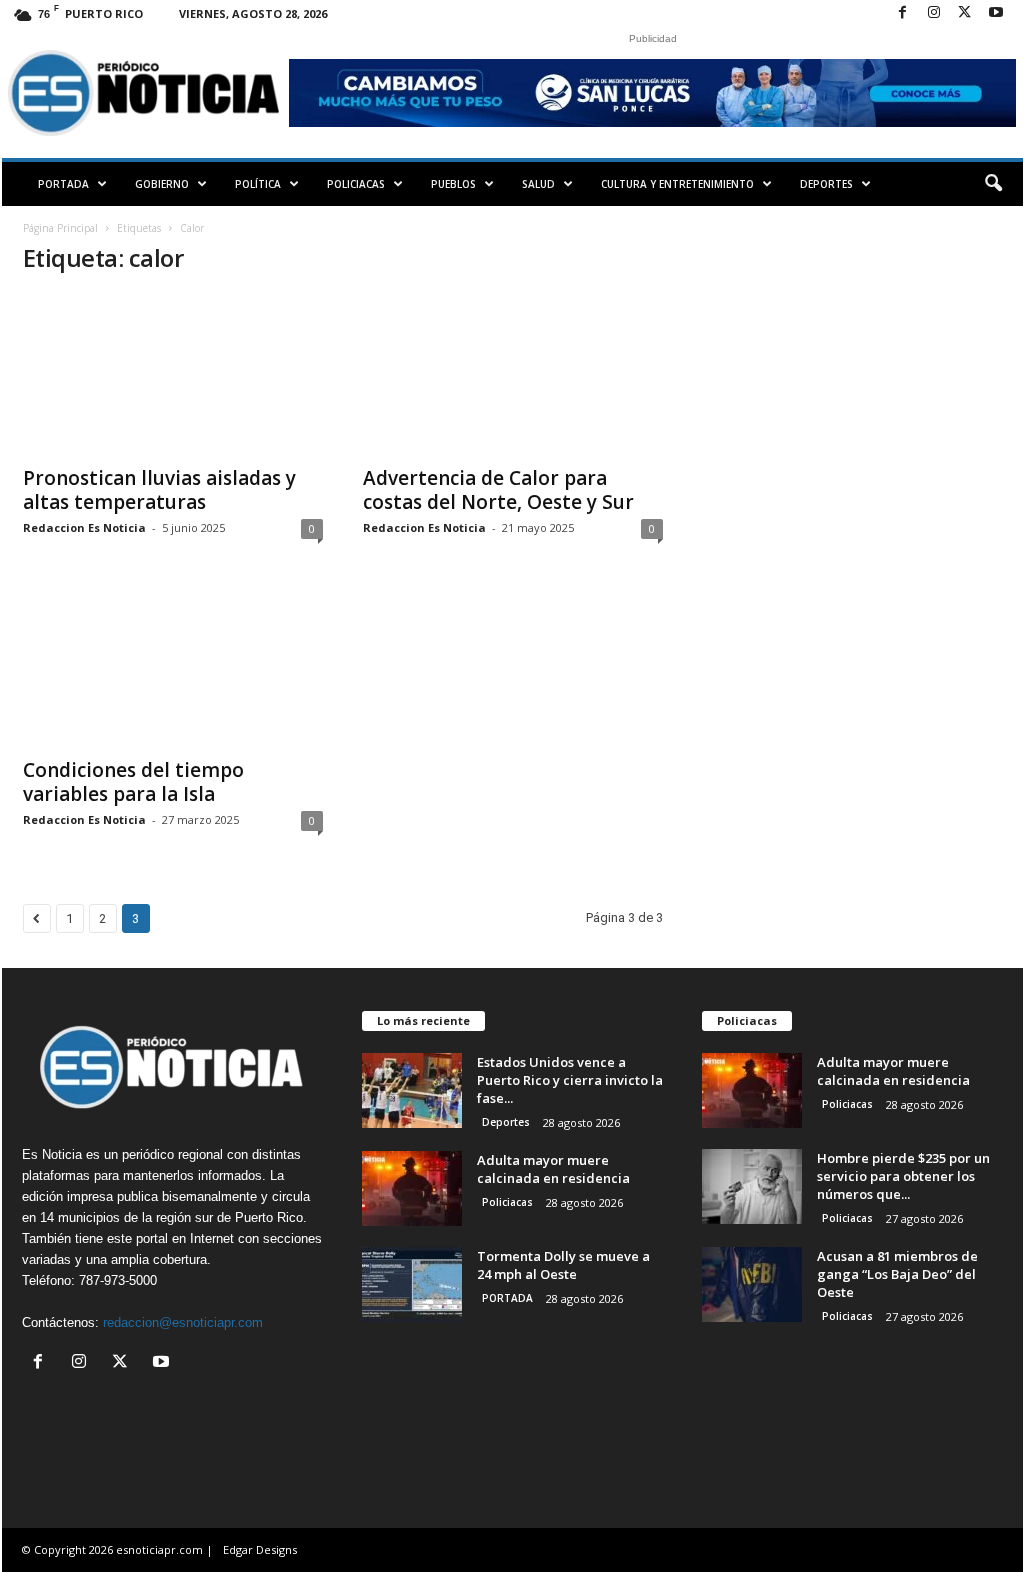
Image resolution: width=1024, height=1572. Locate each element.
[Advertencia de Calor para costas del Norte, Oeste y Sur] (513, 374)
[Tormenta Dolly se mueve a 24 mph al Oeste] (412, 1284)
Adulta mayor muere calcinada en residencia (553, 1169)
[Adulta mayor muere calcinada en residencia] (412, 1188)
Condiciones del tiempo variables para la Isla (133, 782)
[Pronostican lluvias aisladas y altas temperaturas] (173, 374)
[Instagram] (934, 13)
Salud (538, 184)
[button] (993, 184)
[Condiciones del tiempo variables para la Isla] (173, 666)
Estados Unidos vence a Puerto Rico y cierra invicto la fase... (570, 1080)
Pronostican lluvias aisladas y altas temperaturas (159, 490)
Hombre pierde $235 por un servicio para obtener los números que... (903, 1176)
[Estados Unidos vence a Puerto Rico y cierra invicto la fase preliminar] (412, 1090)
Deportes (826, 184)
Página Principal (60, 228)
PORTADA (63, 184)
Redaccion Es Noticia (84, 527)
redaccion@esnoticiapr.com (183, 1322)
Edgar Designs (260, 1549)
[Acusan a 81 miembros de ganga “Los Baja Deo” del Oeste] (752, 1284)
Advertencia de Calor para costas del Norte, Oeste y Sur (498, 490)
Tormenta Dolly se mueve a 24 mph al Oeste (563, 1265)
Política (258, 184)
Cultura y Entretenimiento (677, 184)
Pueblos (453, 184)
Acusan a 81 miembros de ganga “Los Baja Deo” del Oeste (897, 1274)
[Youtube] (996, 13)
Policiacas (356, 184)
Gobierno (162, 184)
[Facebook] (903, 13)
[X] (965, 13)
